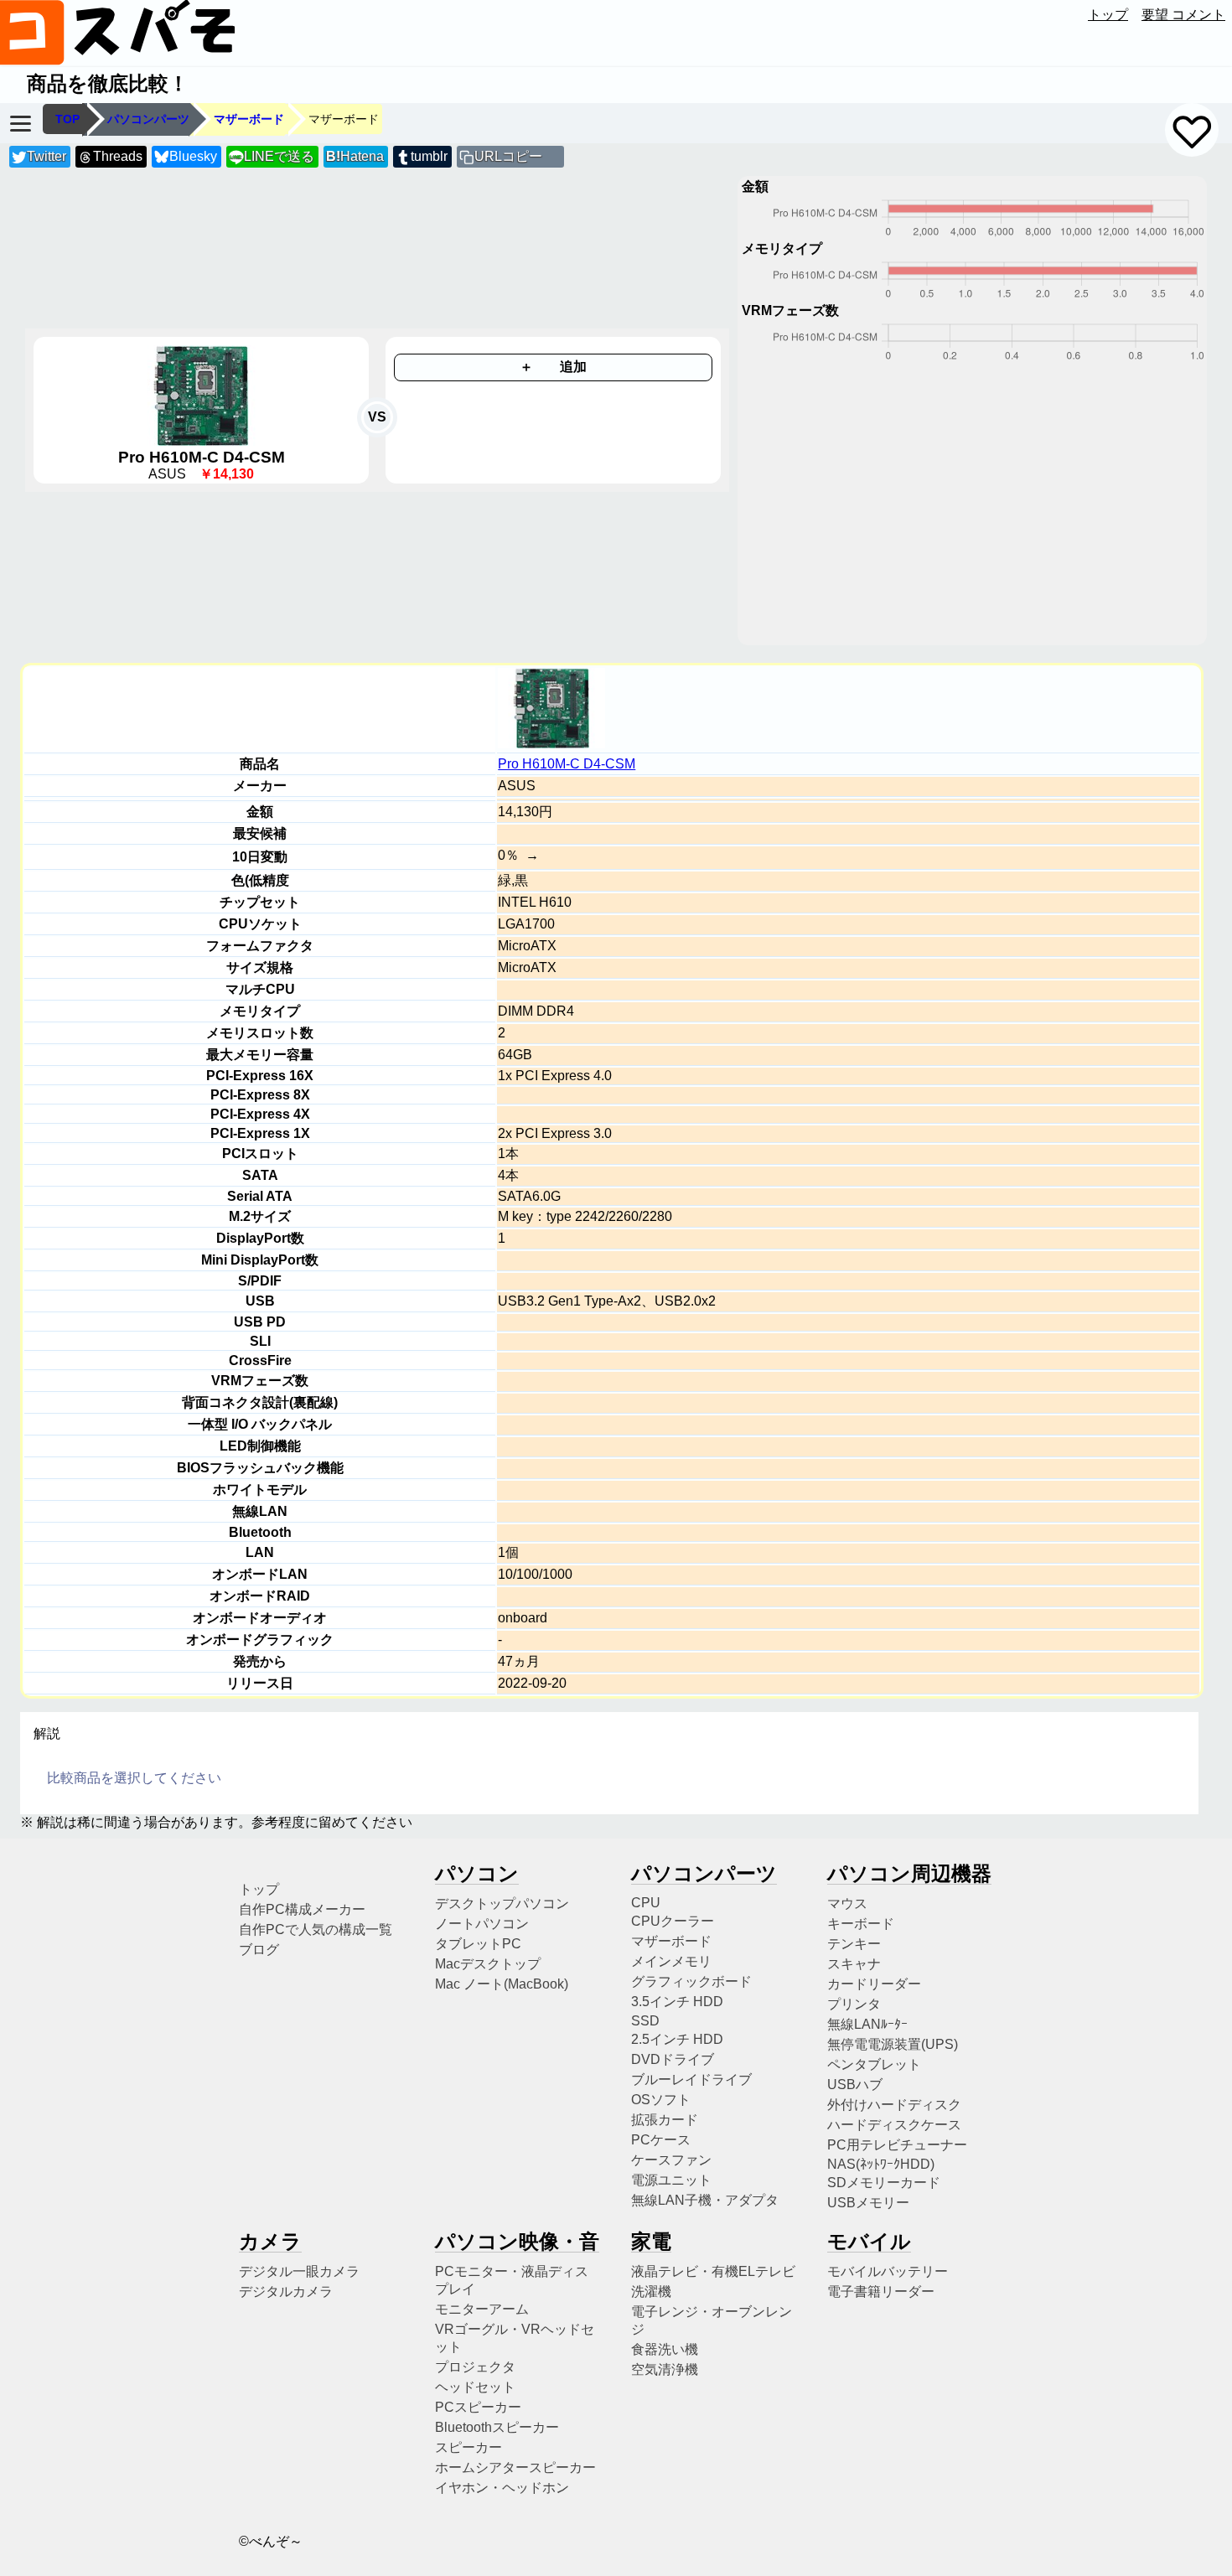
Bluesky (193, 156)
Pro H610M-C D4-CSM (567, 764)
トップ (1108, 15)
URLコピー (508, 156)
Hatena (355, 156)
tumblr (429, 156)
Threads (118, 156)
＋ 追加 (553, 367)
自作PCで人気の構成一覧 (316, 1929)
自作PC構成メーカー (302, 1909)
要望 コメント (1183, 15)
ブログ (259, 1950)
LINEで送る (272, 156)
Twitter (47, 156)
